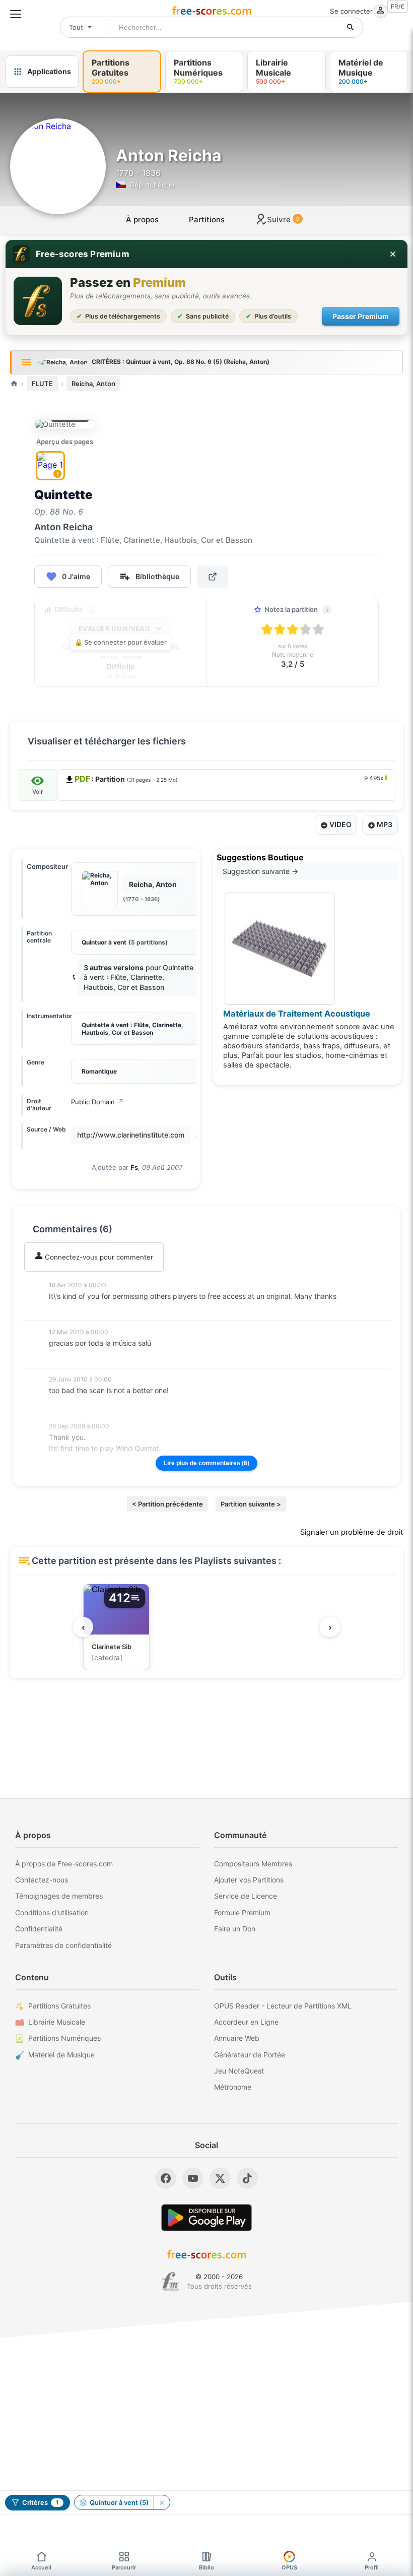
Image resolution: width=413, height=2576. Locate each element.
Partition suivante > (251, 1504)
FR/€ (398, 6)
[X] (220, 2178)
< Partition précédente (167, 1504)
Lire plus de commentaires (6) (206, 1463)
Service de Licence (246, 1896)
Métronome (233, 2087)
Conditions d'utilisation (52, 1912)
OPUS (289, 2567)
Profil (372, 2567)
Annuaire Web (237, 2038)
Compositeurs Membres (253, 1864)
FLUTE (42, 384)
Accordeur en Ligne (246, 2022)
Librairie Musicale (57, 2022)
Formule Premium (242, 1912)
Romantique (99, 1071)
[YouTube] (193, 2178)
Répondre (71, 1310)
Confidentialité (39, 1929)
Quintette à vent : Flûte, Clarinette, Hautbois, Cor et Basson (132, 1029)
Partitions (207, 219)
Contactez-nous (42, 1880)
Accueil (41, 2567)
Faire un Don (235, 1929)
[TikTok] (247, 2178)
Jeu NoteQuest (239, 2071)
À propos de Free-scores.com (64, 1864)
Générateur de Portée (250, 2055)
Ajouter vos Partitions (249, 1880)
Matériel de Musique (61, 2055)
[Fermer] (393, 254)
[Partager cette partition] (213, 577)
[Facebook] (166, 2178)
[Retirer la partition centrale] (162, 2502)
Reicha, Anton (93, 384)
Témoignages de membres (59, 1896)
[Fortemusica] (170, 2282)
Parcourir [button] (124, 2567)
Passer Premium (361, 316)
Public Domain (97, 1102)
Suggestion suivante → (260, 871)
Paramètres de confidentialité (63, 1945)
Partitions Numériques (64, 2038)
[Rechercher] (351, 27)
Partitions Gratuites (59, 2006)
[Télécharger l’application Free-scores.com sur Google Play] (206, 2217)
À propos (142, 219)
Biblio (206, 2567)
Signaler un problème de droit (352, 1532)
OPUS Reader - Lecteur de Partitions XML (283, 2006)
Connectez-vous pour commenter (98, 1257)
